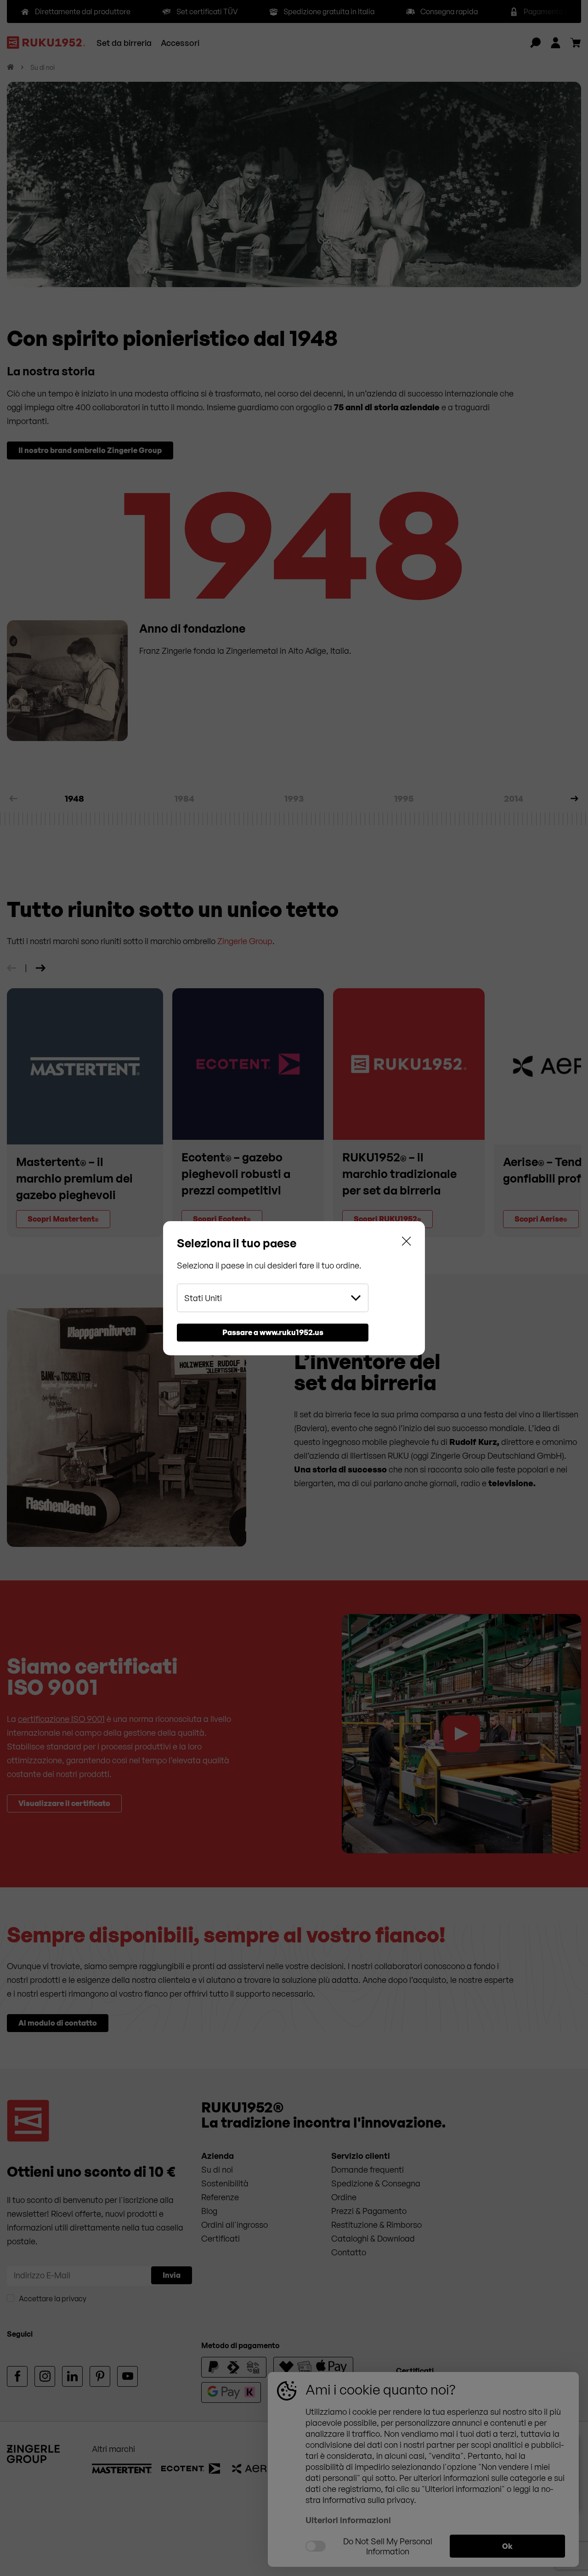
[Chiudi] (407, 1243)
